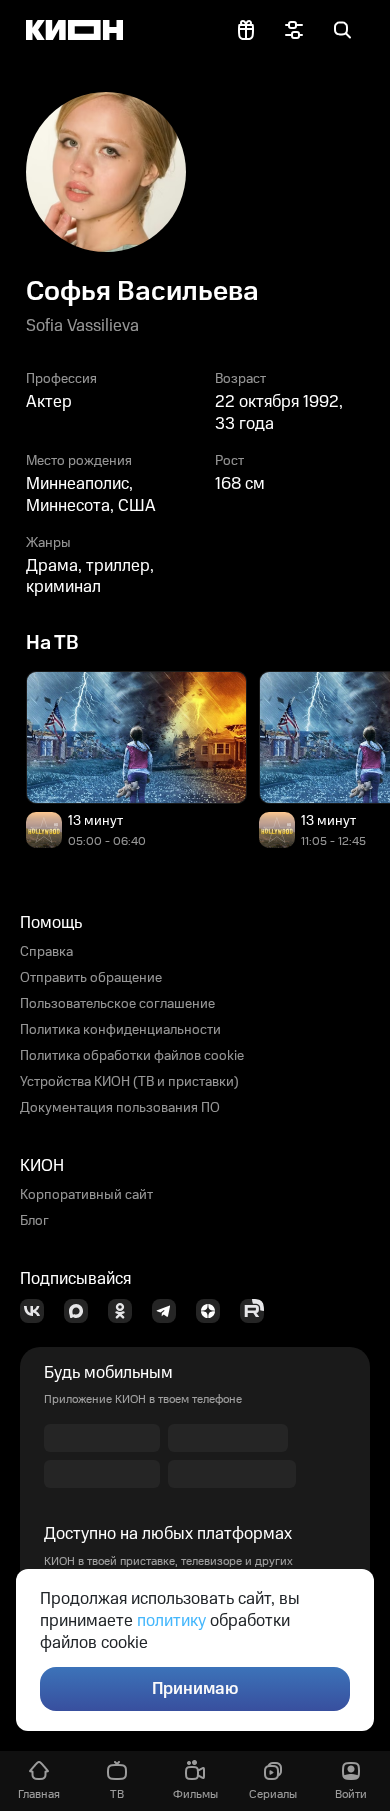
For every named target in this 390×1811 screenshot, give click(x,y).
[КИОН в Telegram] (170, 1311)
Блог (34, 1221)
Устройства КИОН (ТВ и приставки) (129, 1082)
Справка (46, 952)
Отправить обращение (91, 978)
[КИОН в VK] (38, 1311)
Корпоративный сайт (86, 1195)
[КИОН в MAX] (82, 1311)
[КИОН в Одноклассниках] (126, 1311)
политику (171, 1621)
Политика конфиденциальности (120, 1030)
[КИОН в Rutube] (258, 1311)
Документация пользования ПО (120, 1108)
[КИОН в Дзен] (214, 1311)
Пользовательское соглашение (117, 1004)
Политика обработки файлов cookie (132, 1056)
